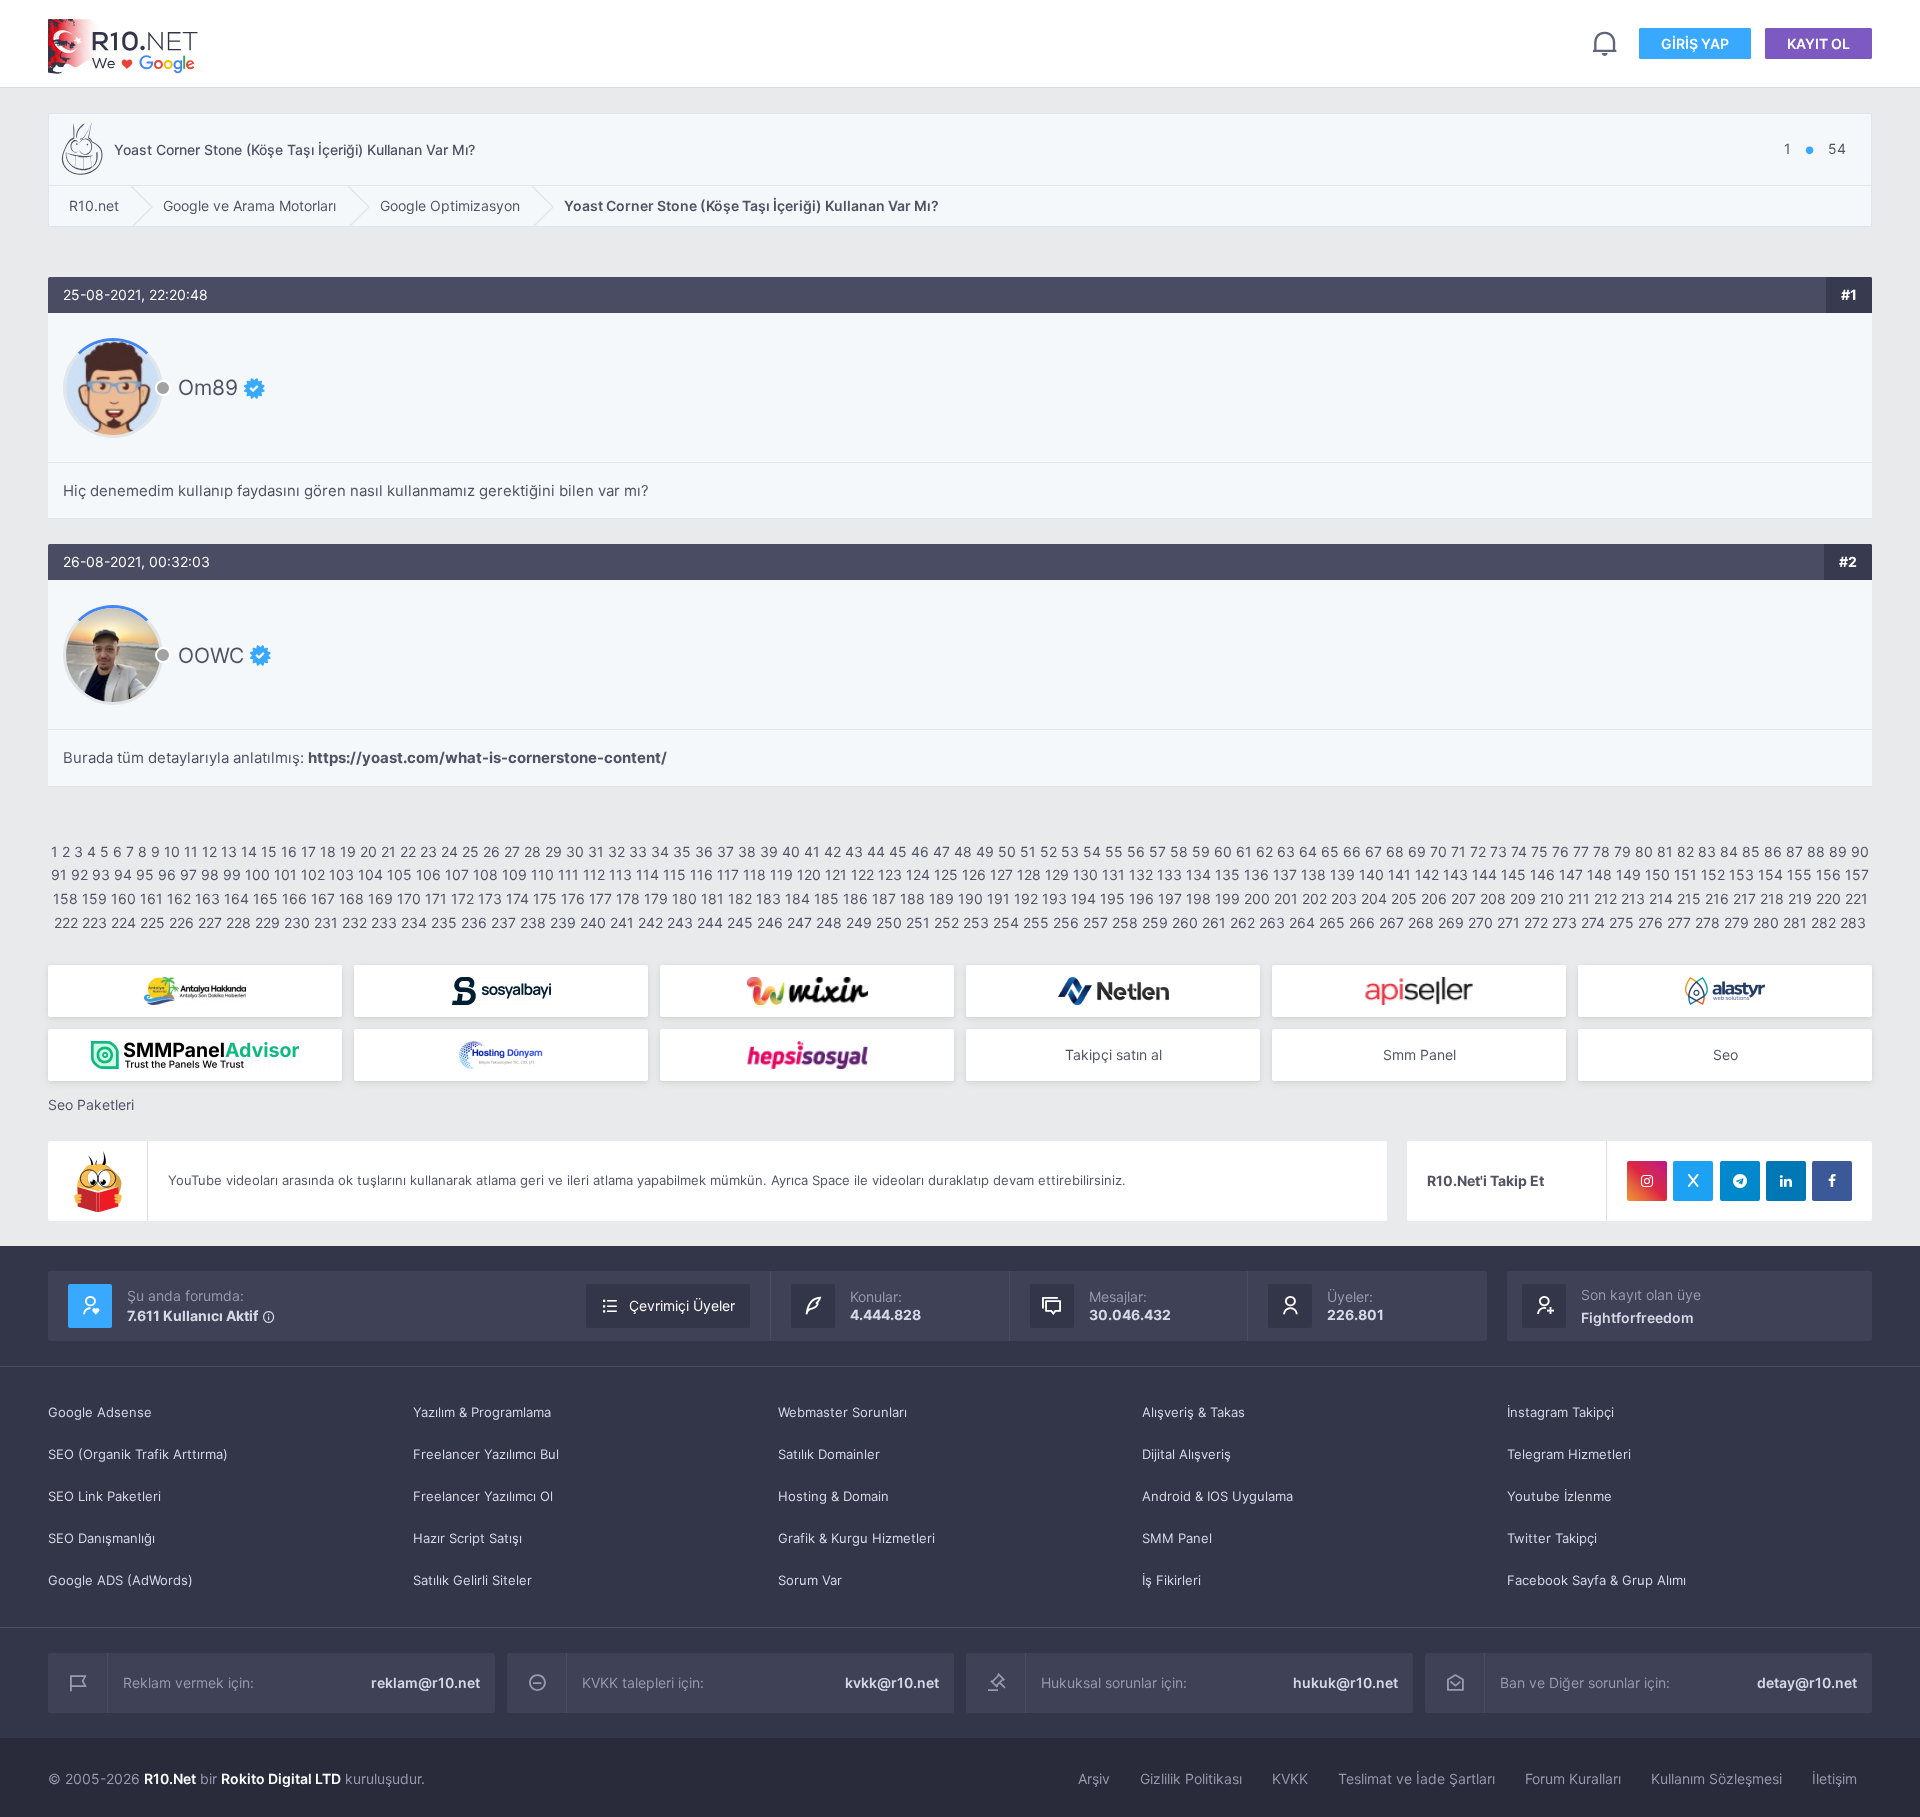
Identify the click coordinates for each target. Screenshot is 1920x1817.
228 (238, 922)
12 (209, 851)
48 (963, 851)
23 (428, 851)
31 (596, 851)
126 (974, 874)
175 (545, 898)
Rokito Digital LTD (281, 1778)
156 (1828, 874)
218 (1772, 898)
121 (836, 874)
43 (854, 851)
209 (1523, 898)
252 (946, 922)
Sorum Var (810, 1580)
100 (257, 874)
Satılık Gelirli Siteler (472, 1580)
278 (1707, 922)
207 (1463, 898)
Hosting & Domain (833, 1496)
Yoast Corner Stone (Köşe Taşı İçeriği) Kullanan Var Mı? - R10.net (123, 46)
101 (285, 874)
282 (1823, 922)
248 (829, 922)
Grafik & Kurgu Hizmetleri (856, 1538)
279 (1736, 922)
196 (1141, 898)
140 (1371, 874)
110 (542, 874)
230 (297, 922)
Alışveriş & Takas (1193, 1412)
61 (1244, 851)
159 (94, 898)
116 (701, 874)
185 (826, 898)
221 (1856, 898)
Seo (1725, 1054)
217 (1744, 898)
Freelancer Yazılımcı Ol (483, 1496)
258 (1125, 922)
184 (797, 898)
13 (229, 851)
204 (1374, 898)
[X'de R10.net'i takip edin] (1693, 1181)
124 (918, 874)
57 (1157, 851)
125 (946, 874)
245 (740, 922)
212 (1605, 898)
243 (680, 922)
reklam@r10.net (425, 1682)
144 (1484, 874)
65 (1330, 851)
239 (563, 922)
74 (1519, 851)
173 (490, 898)
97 (188, 874)
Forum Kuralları (1573, 1778)
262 (1242, 922)
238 (533, 922)
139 (1342, 874)
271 (1508, 922)
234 (414, 922)
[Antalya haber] (195, 991)
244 (710, 922)
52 (1048, 851)
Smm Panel (1419, 1054)
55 (1114, 851)
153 (1741, 874)
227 (210, 922)
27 (512, 851)
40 (791, 851)
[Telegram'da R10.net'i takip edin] (1740, 1181)
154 (1770, 874)
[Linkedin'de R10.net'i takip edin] (1786, 1181)
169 (380, 898)
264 (1302, 922)
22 (408, 851)
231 (326, 922)
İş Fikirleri (1171, 1580)
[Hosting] (1113, 991)
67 (1373, 851)
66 (1352, 851)
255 (1036, 922)
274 (1593, 922)
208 (1493, 898)
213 (1633, 898)
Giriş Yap (1695, 43)
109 (514, 874)
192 (1026, 898)
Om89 (208, 388)
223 (94, 922)
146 (1542, 874)
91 (59, 874)
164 (236, 898)
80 (1644, 851)
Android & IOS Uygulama (1217, 1496)
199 (1227, 898)
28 (532, 851)
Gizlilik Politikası (1191, 1778)
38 (747, 851)
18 (328, 851)
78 (1601, 851)
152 (1713, 874)
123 (890, 874)
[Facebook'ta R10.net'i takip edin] (1832, 1181)
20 (368, 851)
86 (1773, 851)
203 (1344, 898)
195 (1112, 898)
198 (1198, 898)
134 (1198, 874)
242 (650, 922)
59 (1201, 851)
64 (1308, 851)
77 (1581, 851)
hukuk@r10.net (1345, 1682)
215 (1689, 898)
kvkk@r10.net (892, 1682)
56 (1136, 851)
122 (862, 874)
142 (1427, 874)
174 (517, 898)
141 (1399, 874)
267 (1391, 922)
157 (1857, 874)
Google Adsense (100, 1412)
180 (684, 898)
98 (210, 874)
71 (1458, 851)
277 (1679, 922)
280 (1766, 922)
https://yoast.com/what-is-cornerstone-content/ (487, 757)
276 (1650, 922)
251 (918, 922)
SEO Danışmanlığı (101, 1538)
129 (1057, 874)
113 (620, 874)
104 (370, 874)
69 (1417, 851)
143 (1455, 874)
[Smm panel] (195, 1055)
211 (1579, 898)
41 (812, 851)
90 (1860, 851)
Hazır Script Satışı (467, 1538)
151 (1685, 874)
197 (1170, 898)
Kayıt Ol (1818, 43)
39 (769, 851)
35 (682, 851)
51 (1028, 851)
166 (294, 898)
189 (941, 898)
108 (485, 874)
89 (1838, 851)
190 (970, 898)
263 (1272, 922)
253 (976, 922)
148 (1599, 874)
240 (593, 922)
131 (1113, 874)
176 (573, 898)
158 (65, 898)
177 (600, 898)
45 (898, 851)
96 (167, 874)
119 (781, 874)
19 (348, 851)
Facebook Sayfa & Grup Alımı (1596, 1580)
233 (384, 922)
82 (1685, 851)
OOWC (211, 655)
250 (889, 922)
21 (388, 851)
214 (1661, 898)
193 (1054, 898)
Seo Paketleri (91, 1104)
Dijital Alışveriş (1186, 1454)
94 (123, 874)
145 (1513, 874)
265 (1332, 922)
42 (832, 851)
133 (1169, 874)
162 (179, 898)
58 (1179, 851)
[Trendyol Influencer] (807, 991)
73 (1498, 851)
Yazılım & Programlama (482, 1412)
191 (998, 898)
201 (1286, 898)
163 (207, 898)
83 (1707, 851)
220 (1828, 898)
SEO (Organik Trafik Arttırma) (138, 1454)
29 (553, 851)
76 (1560, 851)
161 (151, 898)
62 (1264, 851)
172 (462, 898)
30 (575, 851)
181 (712, 898)
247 (799, 922)
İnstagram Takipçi (1560, 1412)
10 (172, 851)
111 (568, 874)
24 (449, 851)
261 (1214, 922)
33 (638, 851)
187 (884, 898)
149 (1628, 874)
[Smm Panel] (501, 991)
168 (351, 898)
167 (323, 898)
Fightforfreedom (1637, 1317)
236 (474, 922)
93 (101, 874)
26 (491, 851)
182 (740, 898)
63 (1286, 851)
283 (1853, 922)
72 (1478, 851)
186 (855, 898)
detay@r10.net (1807, 1682)
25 (470, 851)
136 (1256, 874)
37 (725, 851)
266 (1362, 922)
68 (1395, 851)
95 (145, 874)
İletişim (1834, 1778)
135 (1227, 874)
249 (859, 922)
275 (1621, 922)
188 (912, 898)
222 (66, 922)
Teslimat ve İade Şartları (1416, 1778)
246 (770, 922)
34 (660, 851)
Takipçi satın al (1113, 1054)
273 (1564, 922)
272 (1536, 922)
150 (1657, 874)
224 (123, 922)
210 (1552, 898)
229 (267, 922)
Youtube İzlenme (1559, 1496)
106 (428, 874)
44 (876, 851)
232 (354, 922)
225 (152, 922)
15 (269, 851)
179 (656, 898)
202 (1314, 898)
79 (1622, 851)
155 (1799, 874)
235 (444, 922)
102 (313, 874)
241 (622, 922)
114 (647, 874)
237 (503, 922)
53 (1070, 851)
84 (1729, 851)
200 (1257, 898)
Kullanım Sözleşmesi (1716, 1778)
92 (79, 874)
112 (594, 874)
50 (1007, 851)
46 (920, 851)
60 (1223, 851)
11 (191, 851)
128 (1029, 874)
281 (1795, 922)
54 (1092, 851)
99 (232, 874)
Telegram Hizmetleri (1569, 1454)
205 (1404, 898)
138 (1313, 874)
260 (1185, 922)
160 (123, 898)
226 (181, 922)
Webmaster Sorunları (842, 1412)
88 (1816, 851)
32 (616, 851)
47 (941, 851)
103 (341, 874)
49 (985, 851)
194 (1083, 898)
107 (457, 874)
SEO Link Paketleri (104, 1496)
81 (1665, 851)
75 (1539, 851)
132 (1141, 874)
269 (1451, 922)
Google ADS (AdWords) (120, 1580)
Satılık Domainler (829, 1454)
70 (1438, 851)
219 (1800, 898)
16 (289, 851)
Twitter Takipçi (1552, 1538)
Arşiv (1094, 1778)
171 (436, 898)
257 (1095, 922)
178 (628, 898)
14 (249, 851)
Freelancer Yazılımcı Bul (486, 1454)
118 (754, 874)
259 (1155, 922)
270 (1480, 922)
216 (1717, 898)
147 (1571, 874)
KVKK (1290, 1778)
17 (308, 851)
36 (704, 851)
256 (1066, 922)
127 (1001, 874)
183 (768, 898)
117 (728, 874)
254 (1006, 922)
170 (409, 898)
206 (1434, 898)
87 (1794, 851)
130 (1085, 874)
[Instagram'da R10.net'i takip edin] (1647, 1181)
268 (1421, 922)
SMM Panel (1177, 1538)
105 (399, 874)
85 (1751, 851)
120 (809, 874)
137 (1285, 874)
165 (265, 898)
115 (674, 874)
